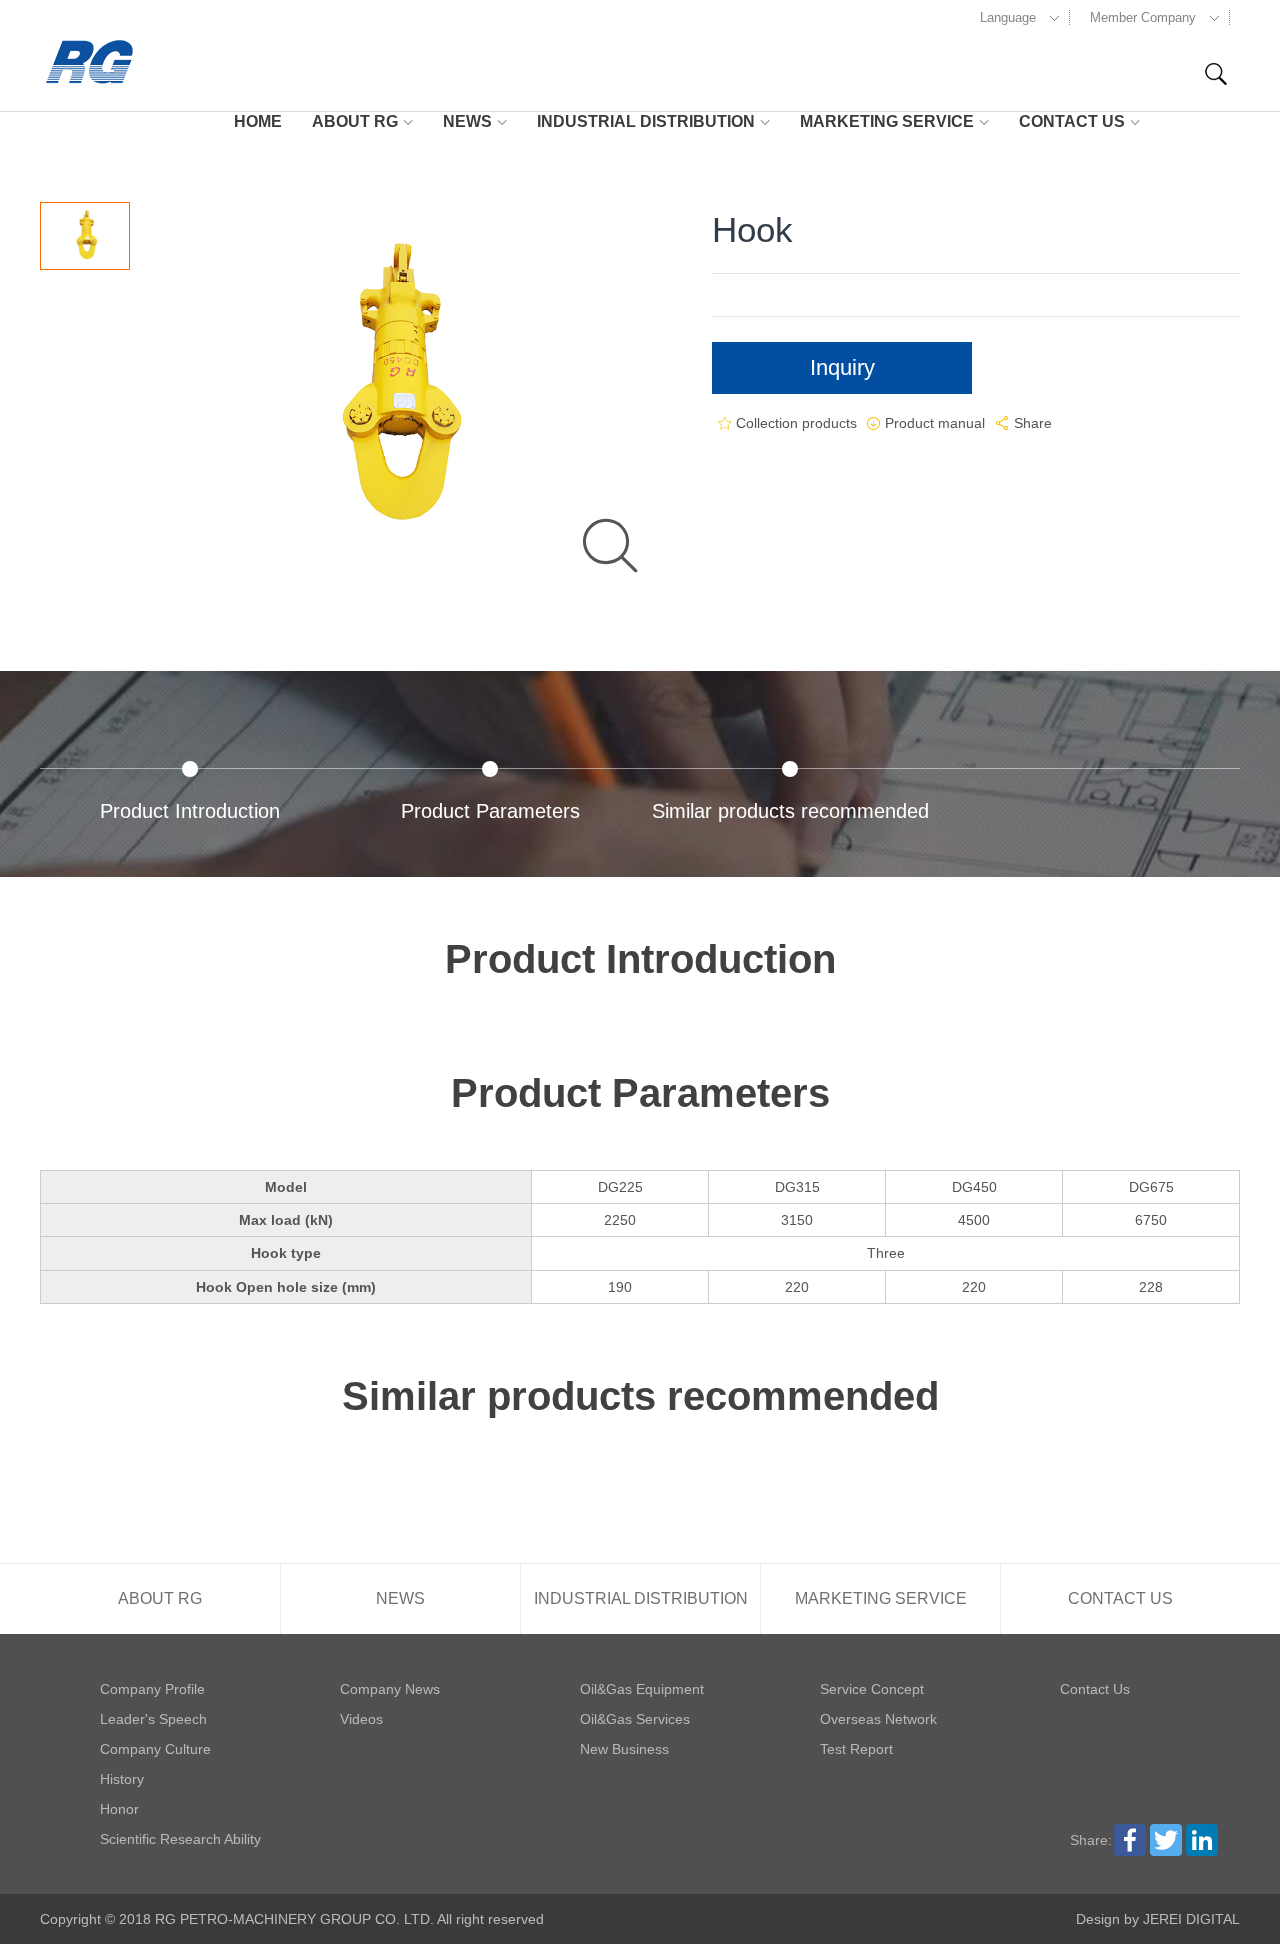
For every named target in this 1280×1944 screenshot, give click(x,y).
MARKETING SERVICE (887, 121)
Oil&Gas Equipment (642, 1689)
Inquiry (842, 367)
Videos (361, 1719)
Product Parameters (490, 811)
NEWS (467, 121)
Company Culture (155, 1749)
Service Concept (872, 1689)
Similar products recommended (790, 811)
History (122, 1779)
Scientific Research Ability (180, 1839)
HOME (258, 121)
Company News (390, 1689)
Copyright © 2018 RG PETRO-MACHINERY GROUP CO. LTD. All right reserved (292, 1919)
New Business (624, 1749)
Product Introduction (190, 811)
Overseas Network (878, 1719)
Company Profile (152, 1689)
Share (1022, 423)
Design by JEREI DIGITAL (1158, 1919)
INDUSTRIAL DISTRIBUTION (646, 121)
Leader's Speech (153, 1719)
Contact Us (1095, 1689)
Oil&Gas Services (635, 1719)
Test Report (856, 1749)
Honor (119, 1809)
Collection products (789, 423)
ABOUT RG (355, 121)
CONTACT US (1072, 121)
